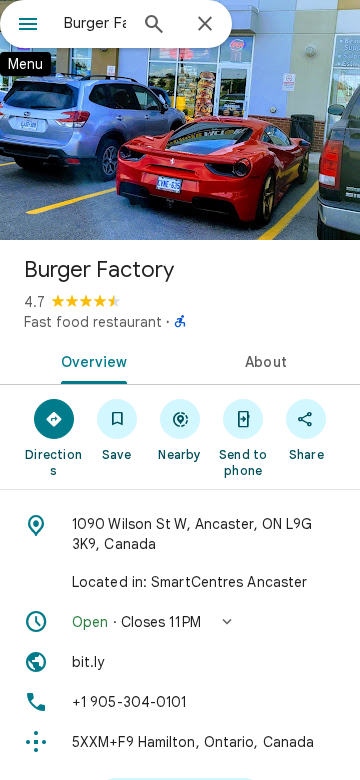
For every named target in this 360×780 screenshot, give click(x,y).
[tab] (90, 360)
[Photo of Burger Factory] (180, 120)
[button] (180, 622)
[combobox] (95, 23)
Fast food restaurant (93, 322)
